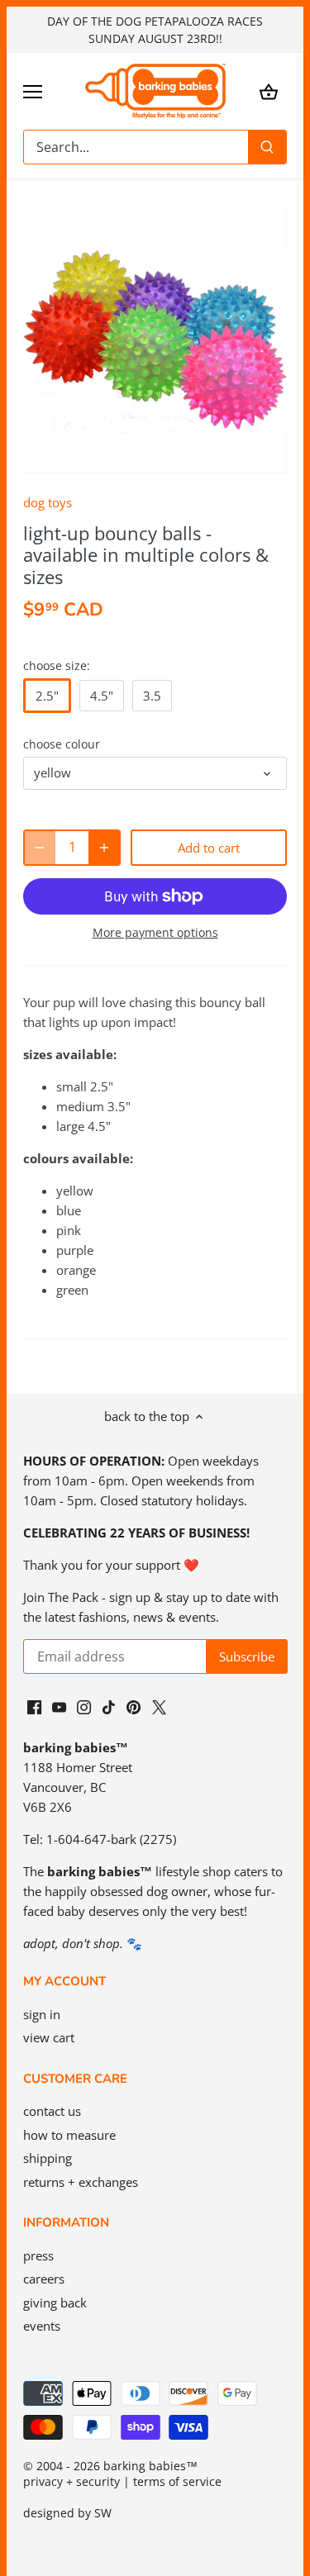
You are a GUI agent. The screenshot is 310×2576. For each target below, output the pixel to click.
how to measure (69, 2135)
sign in (42, 2014)
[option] (155, 342)
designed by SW (67, 2513)
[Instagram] (84, 1706)
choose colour (62, 744)
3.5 (152, 696)
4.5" (102, 696)
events (42, 2326)
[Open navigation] (33, 92)
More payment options (155, 932)
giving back (55, 2303)
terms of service (177, 2482)
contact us (52, 2111)
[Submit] (267, 147)
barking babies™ (150, 2466)
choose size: (57, 666)
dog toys (48, 502)
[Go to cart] (269, 91)
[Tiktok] (109, 1706)
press (38, 2255)
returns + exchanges (81, 2182)
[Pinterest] (134, 1706)
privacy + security (72, 2482)
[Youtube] (59, 1706)
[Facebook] (34, 1706)
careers (44, 2279)
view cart (49, 2037)
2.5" (47, 696)
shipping (48, 2158)
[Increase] (104, 848)
